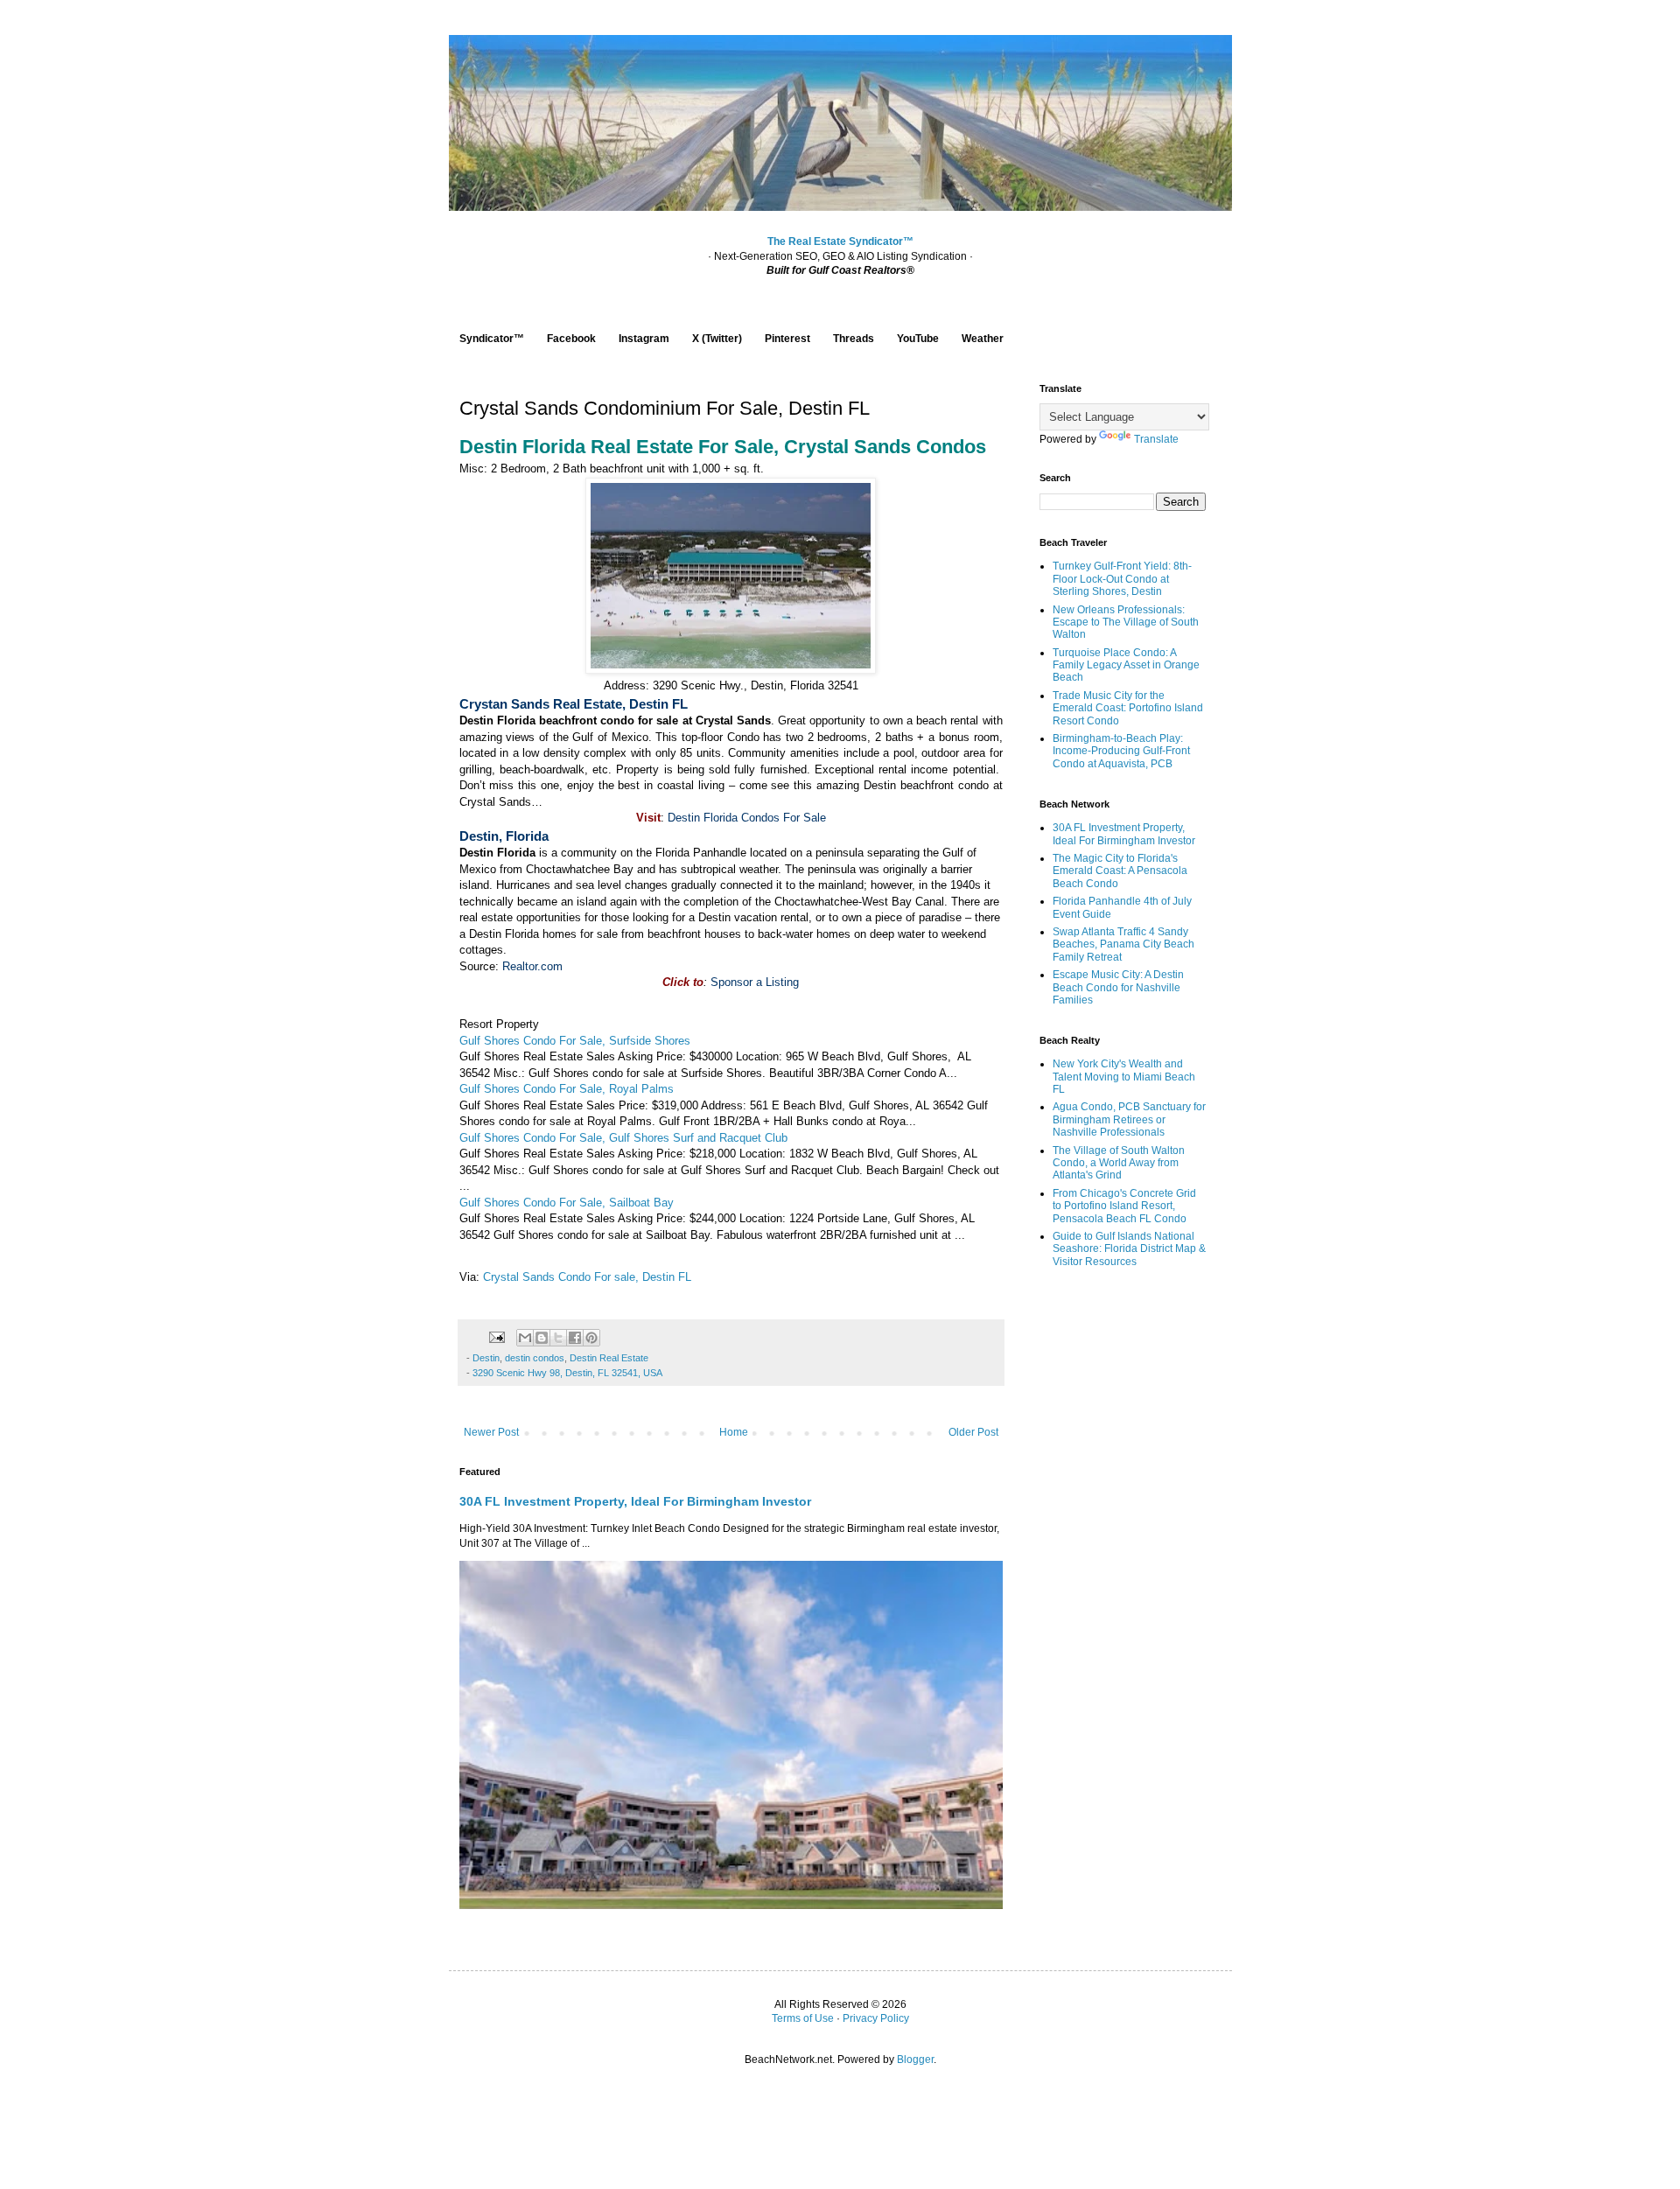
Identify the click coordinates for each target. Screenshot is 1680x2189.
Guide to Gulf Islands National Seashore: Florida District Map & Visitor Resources (1129, 1249)
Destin (486, 1358)
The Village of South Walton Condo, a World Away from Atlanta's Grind (1119, 1163)
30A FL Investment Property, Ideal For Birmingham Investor (635, 1501)
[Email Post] (496, 1336)
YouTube (918, 339)
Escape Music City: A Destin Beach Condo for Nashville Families (1118, 987)
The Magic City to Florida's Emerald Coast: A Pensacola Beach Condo (1120, 871)
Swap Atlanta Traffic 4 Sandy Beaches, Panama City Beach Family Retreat (1123, 944)
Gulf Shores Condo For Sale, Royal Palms (567, 1089)
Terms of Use (803, 2018)
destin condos (535, 1358)
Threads (854, 339)
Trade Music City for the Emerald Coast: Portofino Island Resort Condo (1128, 708)
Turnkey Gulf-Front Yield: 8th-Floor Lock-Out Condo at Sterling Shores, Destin (1122, 579)
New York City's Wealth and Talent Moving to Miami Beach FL (1124, 1077)
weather (759, 869)
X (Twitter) (717, 339)
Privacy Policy (876, 2018)
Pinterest (787, 339)
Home (734, 1432)
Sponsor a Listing (755, 982)
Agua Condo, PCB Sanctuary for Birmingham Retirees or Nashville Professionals (1129, 1119)
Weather (983, 339)
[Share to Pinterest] (591, 1338)
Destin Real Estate (609, 1358)
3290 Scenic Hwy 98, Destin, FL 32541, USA (567, 1373)
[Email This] (525, 1338)
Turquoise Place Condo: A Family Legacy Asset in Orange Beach (1126, 665)
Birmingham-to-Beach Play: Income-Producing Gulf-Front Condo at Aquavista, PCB (1121, 751)
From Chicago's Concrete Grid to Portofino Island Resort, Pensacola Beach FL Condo (1124, 1206)
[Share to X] (558, 1338)
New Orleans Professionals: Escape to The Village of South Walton (1126, 622)
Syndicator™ (492, 339)
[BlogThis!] (542, 1338)
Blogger (915, 2060)
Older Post (973, 1432)
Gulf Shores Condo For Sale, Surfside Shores (575, 1041)
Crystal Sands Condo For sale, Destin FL (587, 1277)
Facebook (571, 339)
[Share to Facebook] (575, 1338)
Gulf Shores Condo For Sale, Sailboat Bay (567, 1203)
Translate (1156, 439)
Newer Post (491, 1432)
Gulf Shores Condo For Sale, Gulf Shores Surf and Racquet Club (623, 1138)
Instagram (644, 339)
